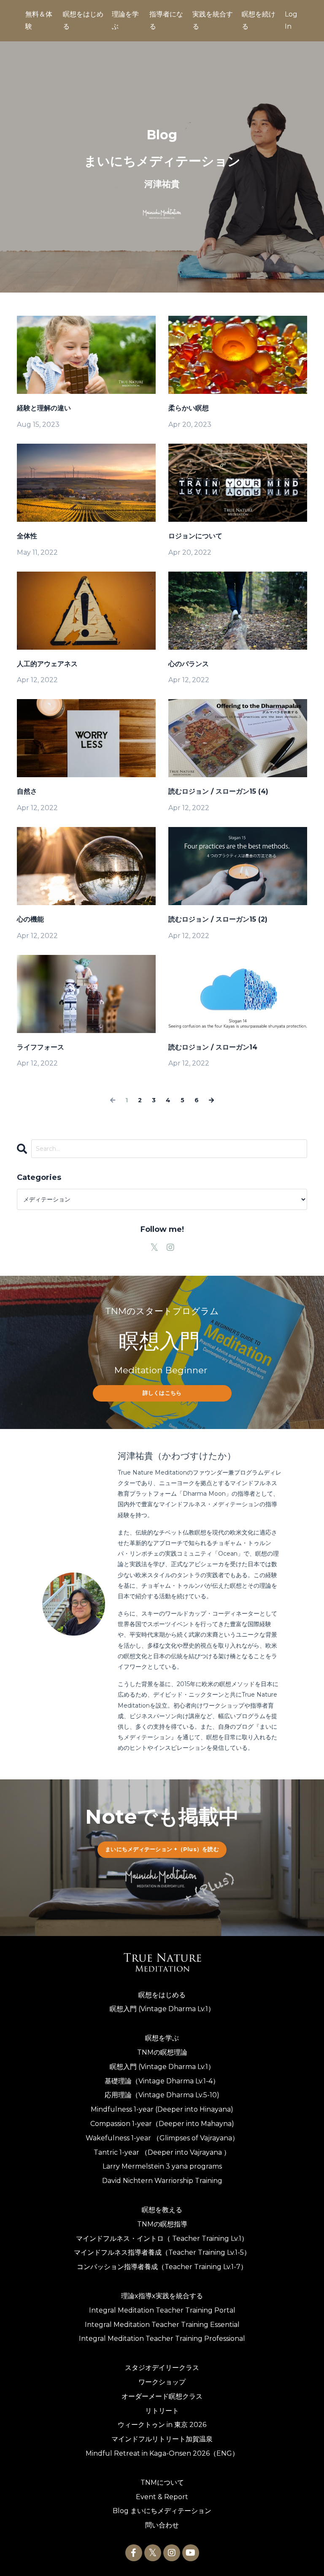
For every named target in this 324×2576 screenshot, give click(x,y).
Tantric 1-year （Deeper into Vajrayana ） (162, 2152)
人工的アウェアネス (47, 664)
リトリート (162, 2411)
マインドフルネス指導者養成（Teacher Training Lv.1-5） (162, 2252)
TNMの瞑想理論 (162, 2052)
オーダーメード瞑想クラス (162, 2396)
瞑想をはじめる (162, 1995)
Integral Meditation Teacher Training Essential (162, 2325)
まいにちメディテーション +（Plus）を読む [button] (162, 1849)
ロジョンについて (195, 536)
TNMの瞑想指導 (162, 2224)
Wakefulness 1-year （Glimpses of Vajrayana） (162, 2138)
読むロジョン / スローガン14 (213, 1047)
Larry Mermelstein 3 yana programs (162, 2166)
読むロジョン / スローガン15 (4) (218, 791)
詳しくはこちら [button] (162, 1393)
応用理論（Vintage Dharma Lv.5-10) (162, 2095)
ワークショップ (162, 2382)
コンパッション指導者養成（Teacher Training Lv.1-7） (162, 2267)
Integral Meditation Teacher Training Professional (162, 2339)
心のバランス (189, 664)
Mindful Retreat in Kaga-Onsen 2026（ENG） (162, 2453)
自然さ (27, 791)
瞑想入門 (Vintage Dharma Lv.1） (162, 2009)
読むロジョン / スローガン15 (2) (218, 919)
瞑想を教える (162, 2210)
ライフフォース (40, 1047)
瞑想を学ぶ (162, 2038)
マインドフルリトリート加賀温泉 (162, 2439)
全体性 (27, 536)
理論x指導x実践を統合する (162, 2296)
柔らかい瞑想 (189, 408)
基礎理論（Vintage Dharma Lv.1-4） (162, 2081)
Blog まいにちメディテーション (162, 2511)
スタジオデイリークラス (162, 2368)
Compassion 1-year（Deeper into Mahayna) (162, 2124)
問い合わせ (162, 2525)
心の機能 (30, 919)
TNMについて (162, 2482)
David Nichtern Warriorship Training (162, 2181)
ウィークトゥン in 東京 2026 (162, 2425)
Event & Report (162, 2497)
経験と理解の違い (44, 408)
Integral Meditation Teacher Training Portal (162, 2310)
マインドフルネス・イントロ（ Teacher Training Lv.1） (162, 2238)
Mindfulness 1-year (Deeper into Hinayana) (162, 2109)
